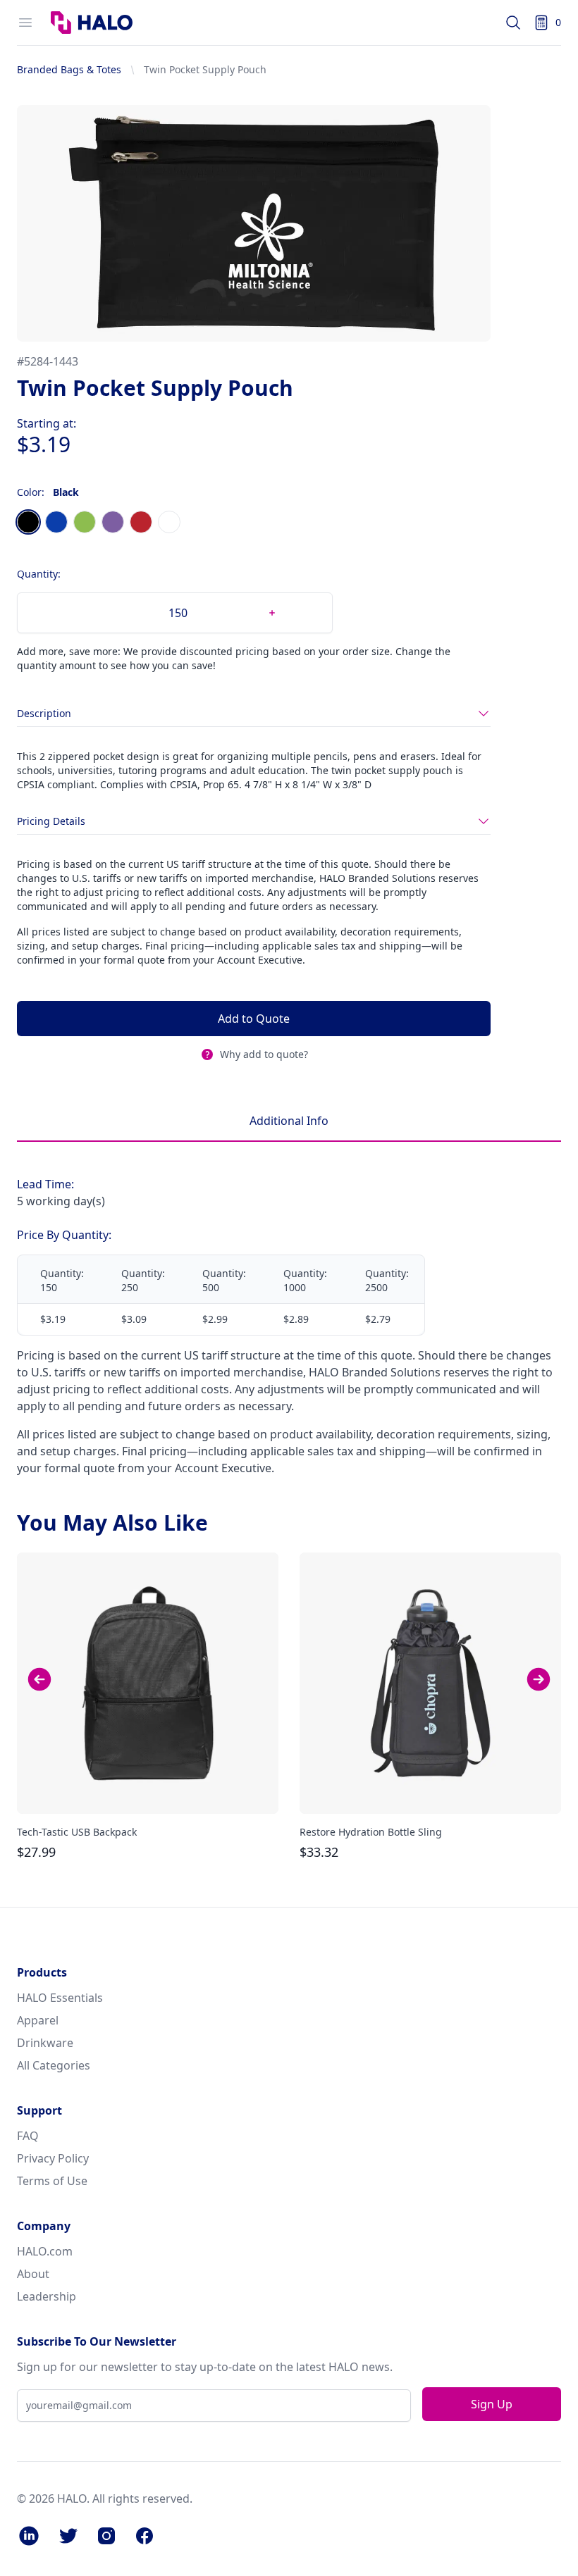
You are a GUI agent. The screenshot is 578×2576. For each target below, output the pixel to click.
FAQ (28, 2136)
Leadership (47, 2296)
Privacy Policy (53, 2158)
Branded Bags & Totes (69, 69)
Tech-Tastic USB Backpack (77, 1832)
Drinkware (45, 2043)
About (33, 2274)
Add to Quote (254, 1019)
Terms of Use (52, 2181)
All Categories (54, 2065)
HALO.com (45, 2251)
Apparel (38, 2020)
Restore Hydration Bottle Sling (371, 1832)
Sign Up (492, 2404)
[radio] (28, 522)
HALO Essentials (60, 1998)
